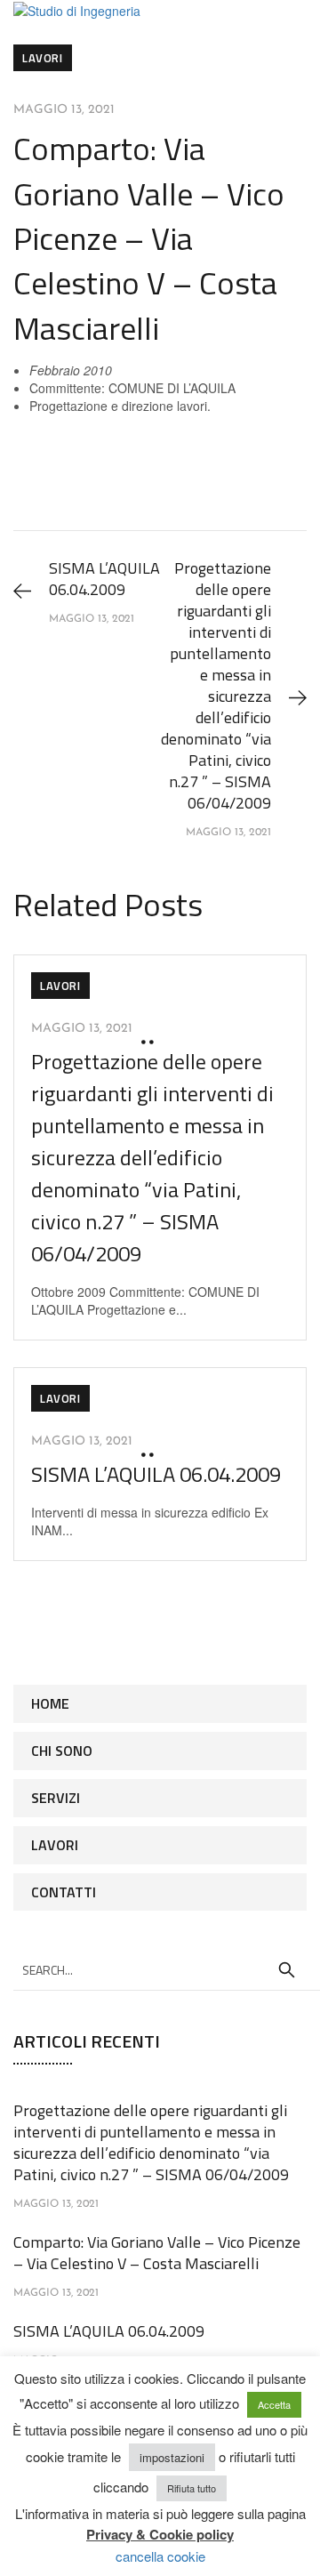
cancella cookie (160, 2556)
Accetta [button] (274, 2404)
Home (50, 1703)
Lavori (43, 58)
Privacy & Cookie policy (160, 2534)
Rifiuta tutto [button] (192, 2488)
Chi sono (62, 1751)
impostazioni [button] (172, 2457)
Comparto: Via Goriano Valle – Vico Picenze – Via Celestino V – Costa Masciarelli (157, 2253)
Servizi (56, 1798)
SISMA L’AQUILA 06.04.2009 (156, 1474)
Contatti (64, 1892)
